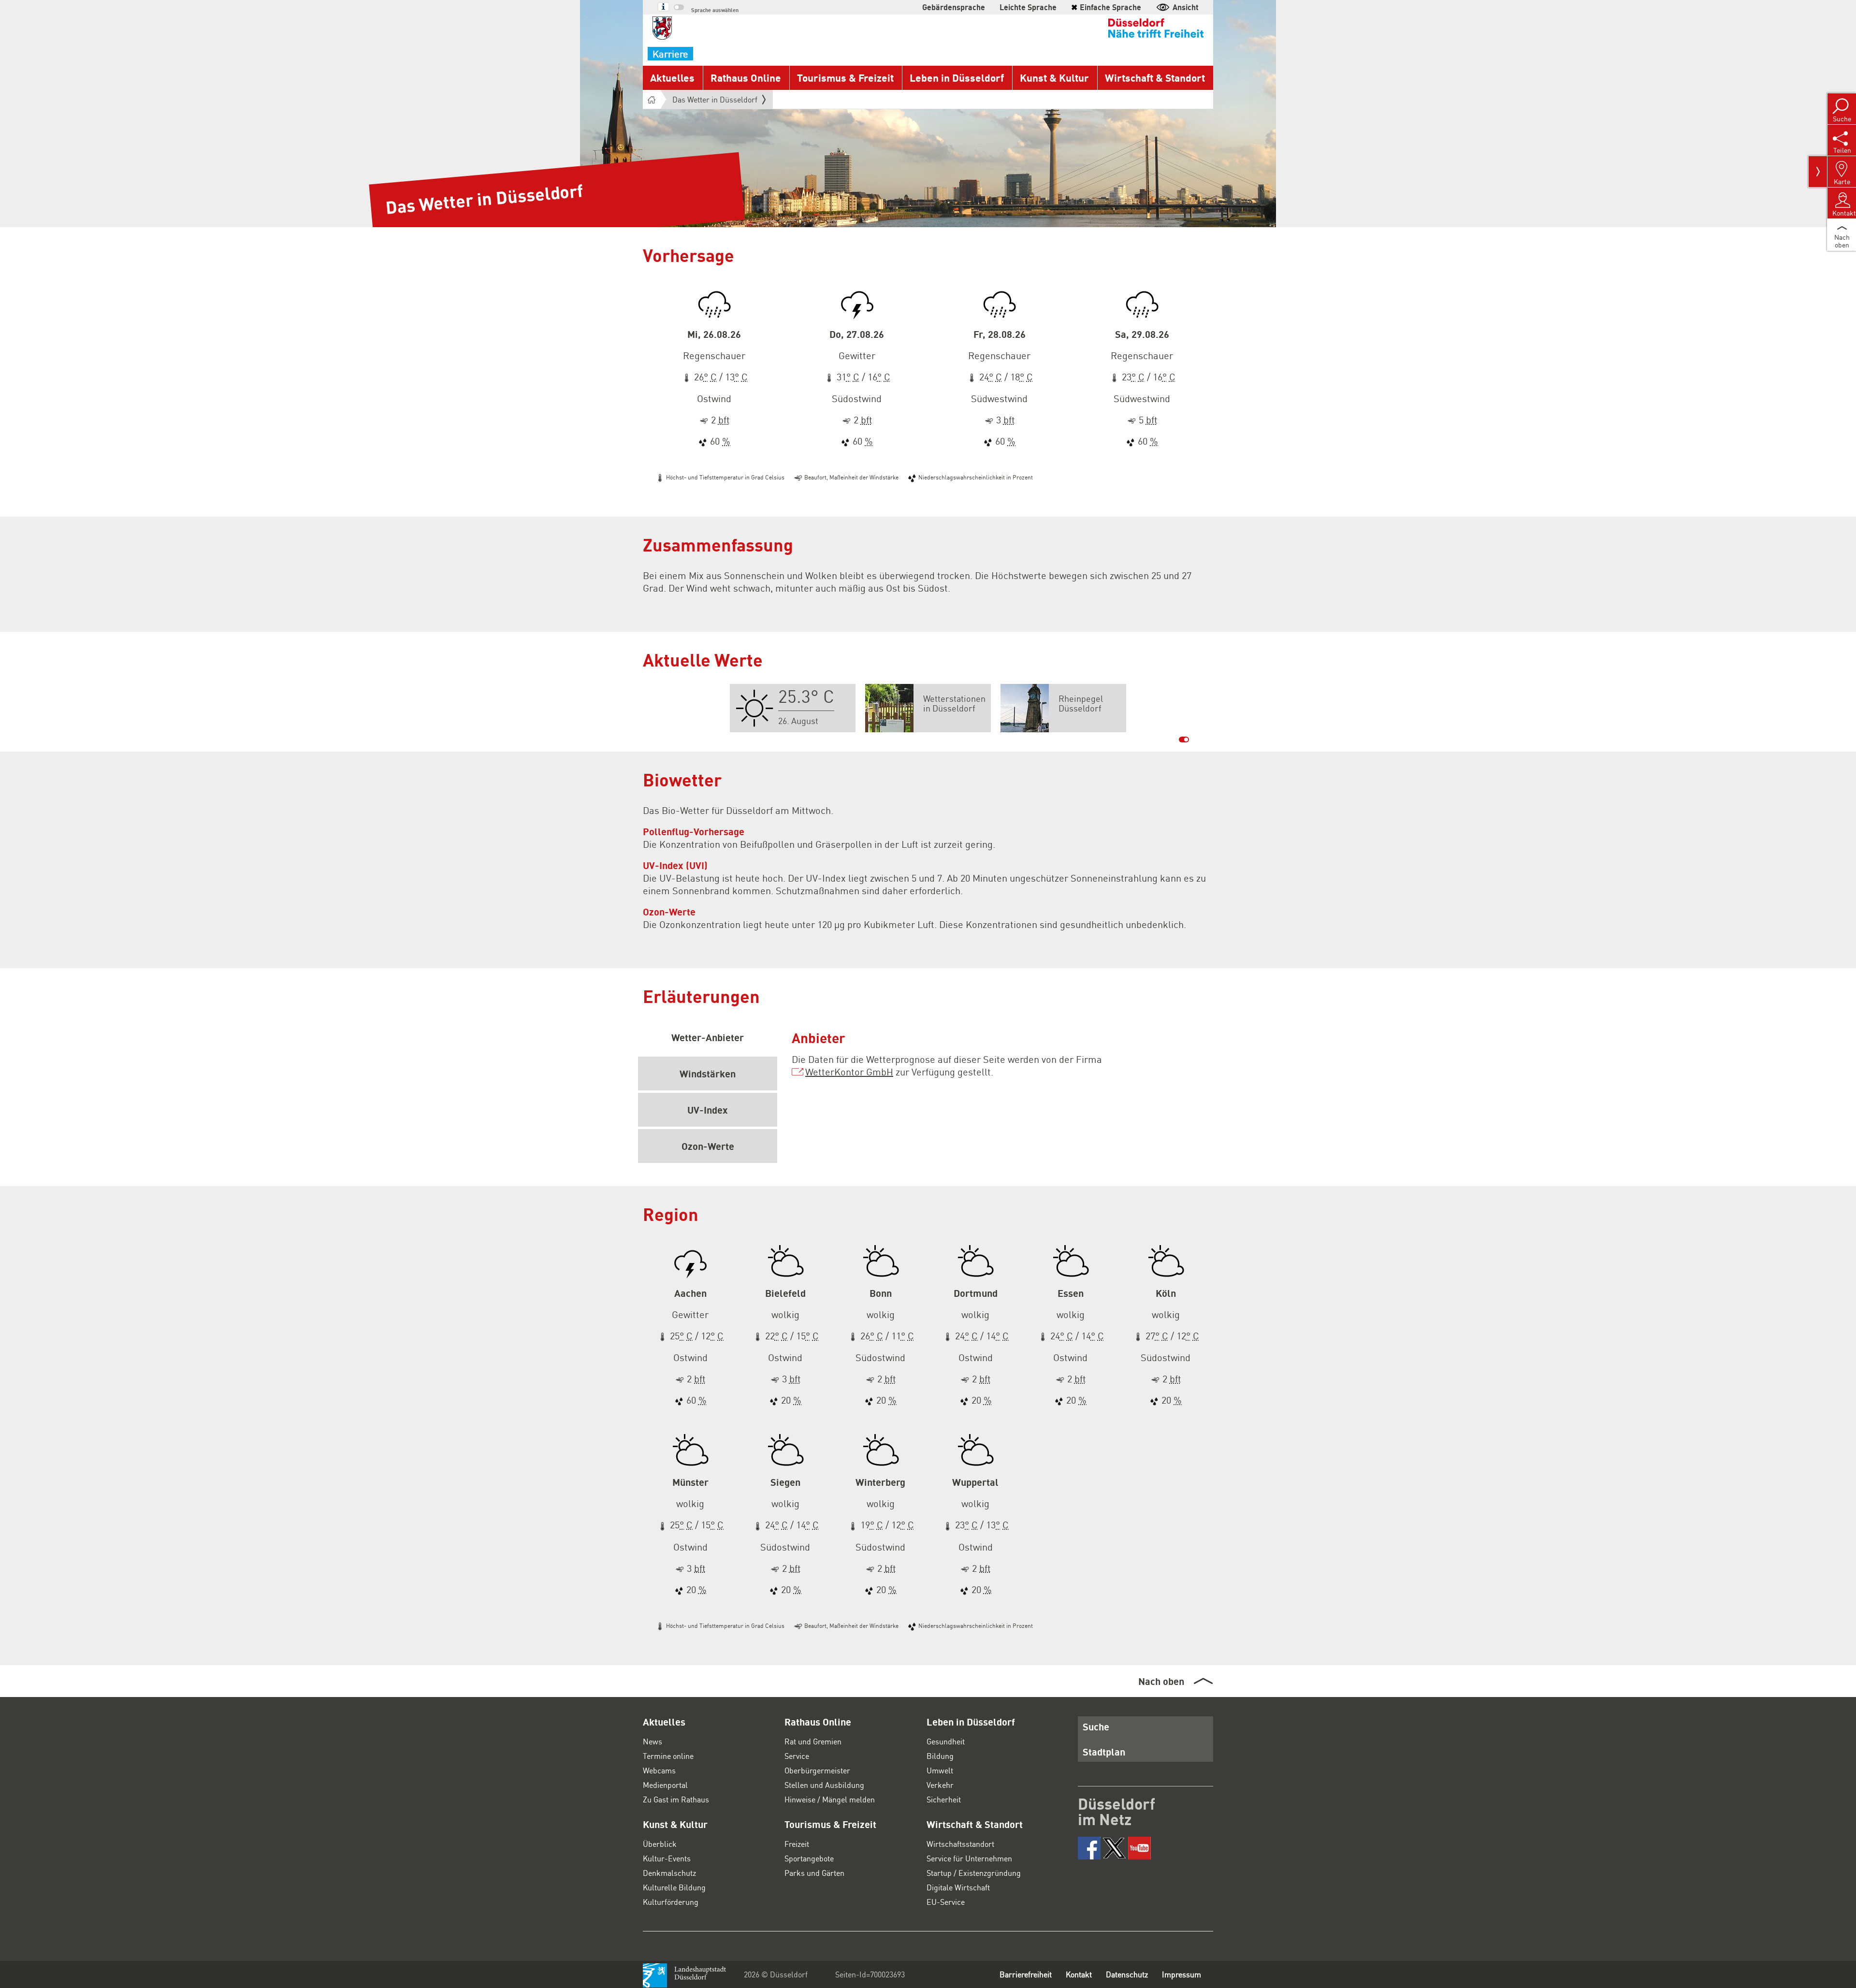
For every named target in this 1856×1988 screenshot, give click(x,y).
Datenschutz (1127, 1974)
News (652, 1741)
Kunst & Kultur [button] (1054, 78)
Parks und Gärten (814, 1873)
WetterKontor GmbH (849, 1072)
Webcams (659, 1770)
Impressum (1182, 1974)
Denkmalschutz (669, 1873)
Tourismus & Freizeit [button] (845, 78)
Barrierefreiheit (1026, 1974)
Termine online (668, 1756)
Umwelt (940, 1770)
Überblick (660, 1844)
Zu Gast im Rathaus (676, 1799)
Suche (1096, 1727)
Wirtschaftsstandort (960, 1844)
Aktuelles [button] (672, 78)
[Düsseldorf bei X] (1114, 1848)
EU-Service (946, 1902)
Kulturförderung (671, 1902)
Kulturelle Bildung (674, 1887)
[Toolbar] (1818, 172)
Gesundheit (946, 1741)
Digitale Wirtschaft (958, 1887)
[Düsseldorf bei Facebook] (1089, 1848)
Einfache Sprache (1106, 7)
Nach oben (1161, 1681)
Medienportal (665, 1785)
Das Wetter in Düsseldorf (715, 99)
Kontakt (1079, 1974)
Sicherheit (944, 1799)
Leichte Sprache (1028, 7)
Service (797, 1756)
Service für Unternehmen (969, 1858)
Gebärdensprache (954, 7)
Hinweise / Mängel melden (830, 1799)
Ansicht (1186, 7)
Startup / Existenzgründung (974, 1873)
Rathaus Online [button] (746, 78)
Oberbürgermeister (817, 1770)
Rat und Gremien (813, 1741)
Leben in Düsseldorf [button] (957, 78)
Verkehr (940, 1785)
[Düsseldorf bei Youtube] (1139, 1848)
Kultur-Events (667, 1858)
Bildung (940, 1756)
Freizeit (797, 1844)
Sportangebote (809, 1858)
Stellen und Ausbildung (824, 1785)
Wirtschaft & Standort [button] (1155, 78)
